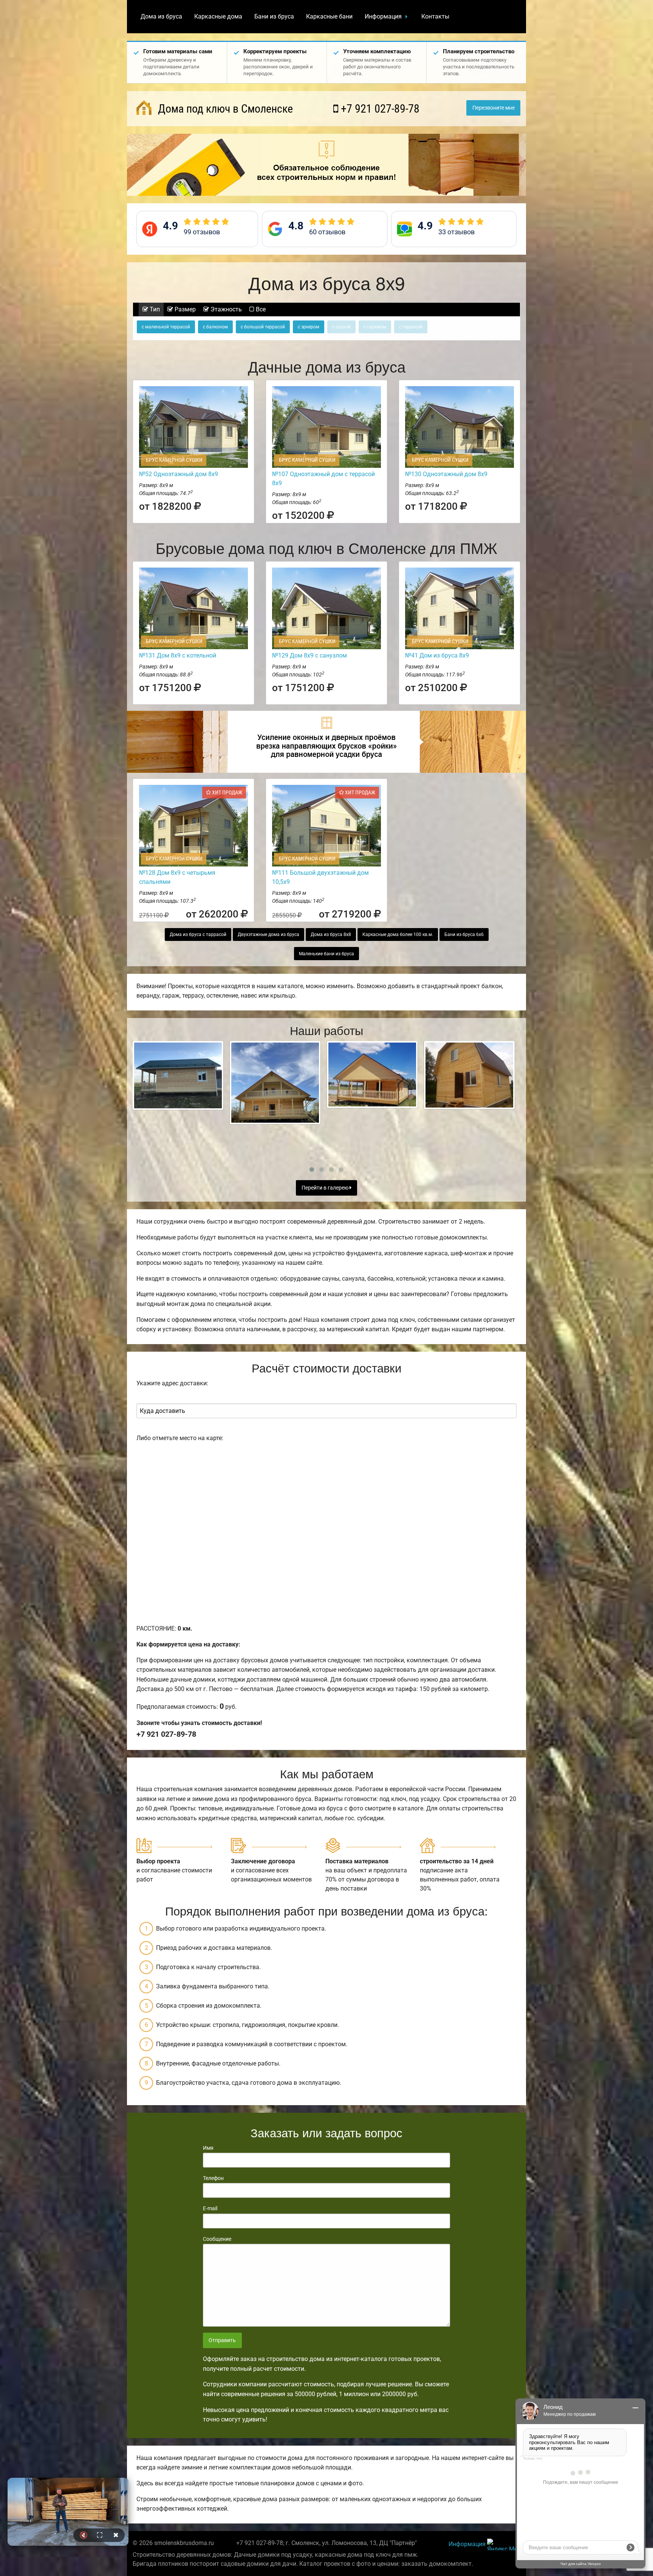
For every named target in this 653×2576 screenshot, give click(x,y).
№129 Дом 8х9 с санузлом (309, 655)
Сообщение (217, 2239)
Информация (383, 16)
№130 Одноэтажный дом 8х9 (446, 474)
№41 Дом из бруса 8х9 (437, 655)
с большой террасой (263, 327)
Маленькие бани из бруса (326, 954)
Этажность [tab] (225, 309)
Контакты (435, 16)
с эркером (309, 327)
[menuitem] (161, 17)
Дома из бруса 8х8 (331, 934)
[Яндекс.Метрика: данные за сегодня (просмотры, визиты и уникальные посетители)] (504, 2544)
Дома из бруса (161, 16)
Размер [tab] (184, 309)
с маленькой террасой (166, 327)
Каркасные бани (329, 16)
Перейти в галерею (326, 1188)
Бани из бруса (274, 16)
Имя (208, 2148)
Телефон (213, 2178)
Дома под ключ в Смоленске (224, 109)
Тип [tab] (154, 309)
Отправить (222, 2340)
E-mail (210, 2208)
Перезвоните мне (494, 108)
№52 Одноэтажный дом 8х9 (179, 474)
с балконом (215, 327)
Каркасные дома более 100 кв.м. (398, 934)
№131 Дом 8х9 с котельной (178, 655)
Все (260, 309)
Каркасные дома (218, 16)
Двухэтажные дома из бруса (268, 934)
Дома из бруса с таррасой (198, 934)
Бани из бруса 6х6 (464, 934)
